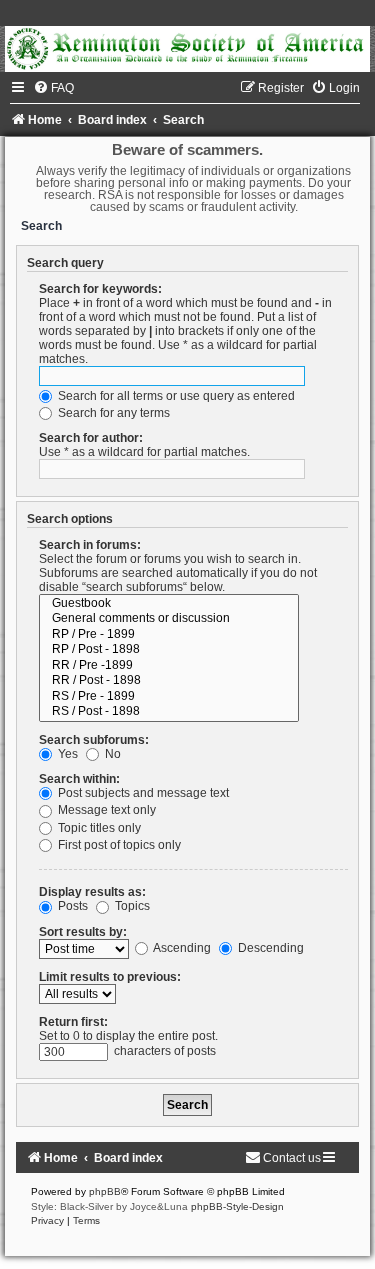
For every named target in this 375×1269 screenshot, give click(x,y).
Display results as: (92, 892)
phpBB (105, 1191)
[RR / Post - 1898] (169, 681)
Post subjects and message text (142, 793)
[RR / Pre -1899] (169, 666)
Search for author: (91, 438)
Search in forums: (90, 545)
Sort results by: (83, 932)
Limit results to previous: (110, 977)
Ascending (181, 948)
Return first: (73, 1022)
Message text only (105, 810)
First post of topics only (118, 845)
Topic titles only (98, 828)
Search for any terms (112, 413)
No (111, 754)
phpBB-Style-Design (237, 1206)
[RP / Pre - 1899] (169, 635)
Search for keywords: (100, 289)
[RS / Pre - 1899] (169, 697)
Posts (71, 906)
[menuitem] (53, 88)
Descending (269, 948)
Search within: (79, 779)
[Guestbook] (169, 604)
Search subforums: (94, 740)
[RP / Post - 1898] (169, 650)
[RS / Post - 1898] (169, 712)
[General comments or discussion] (169, 619)
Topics (131, 906)
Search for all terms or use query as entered (175, 396)
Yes (66, 754)
